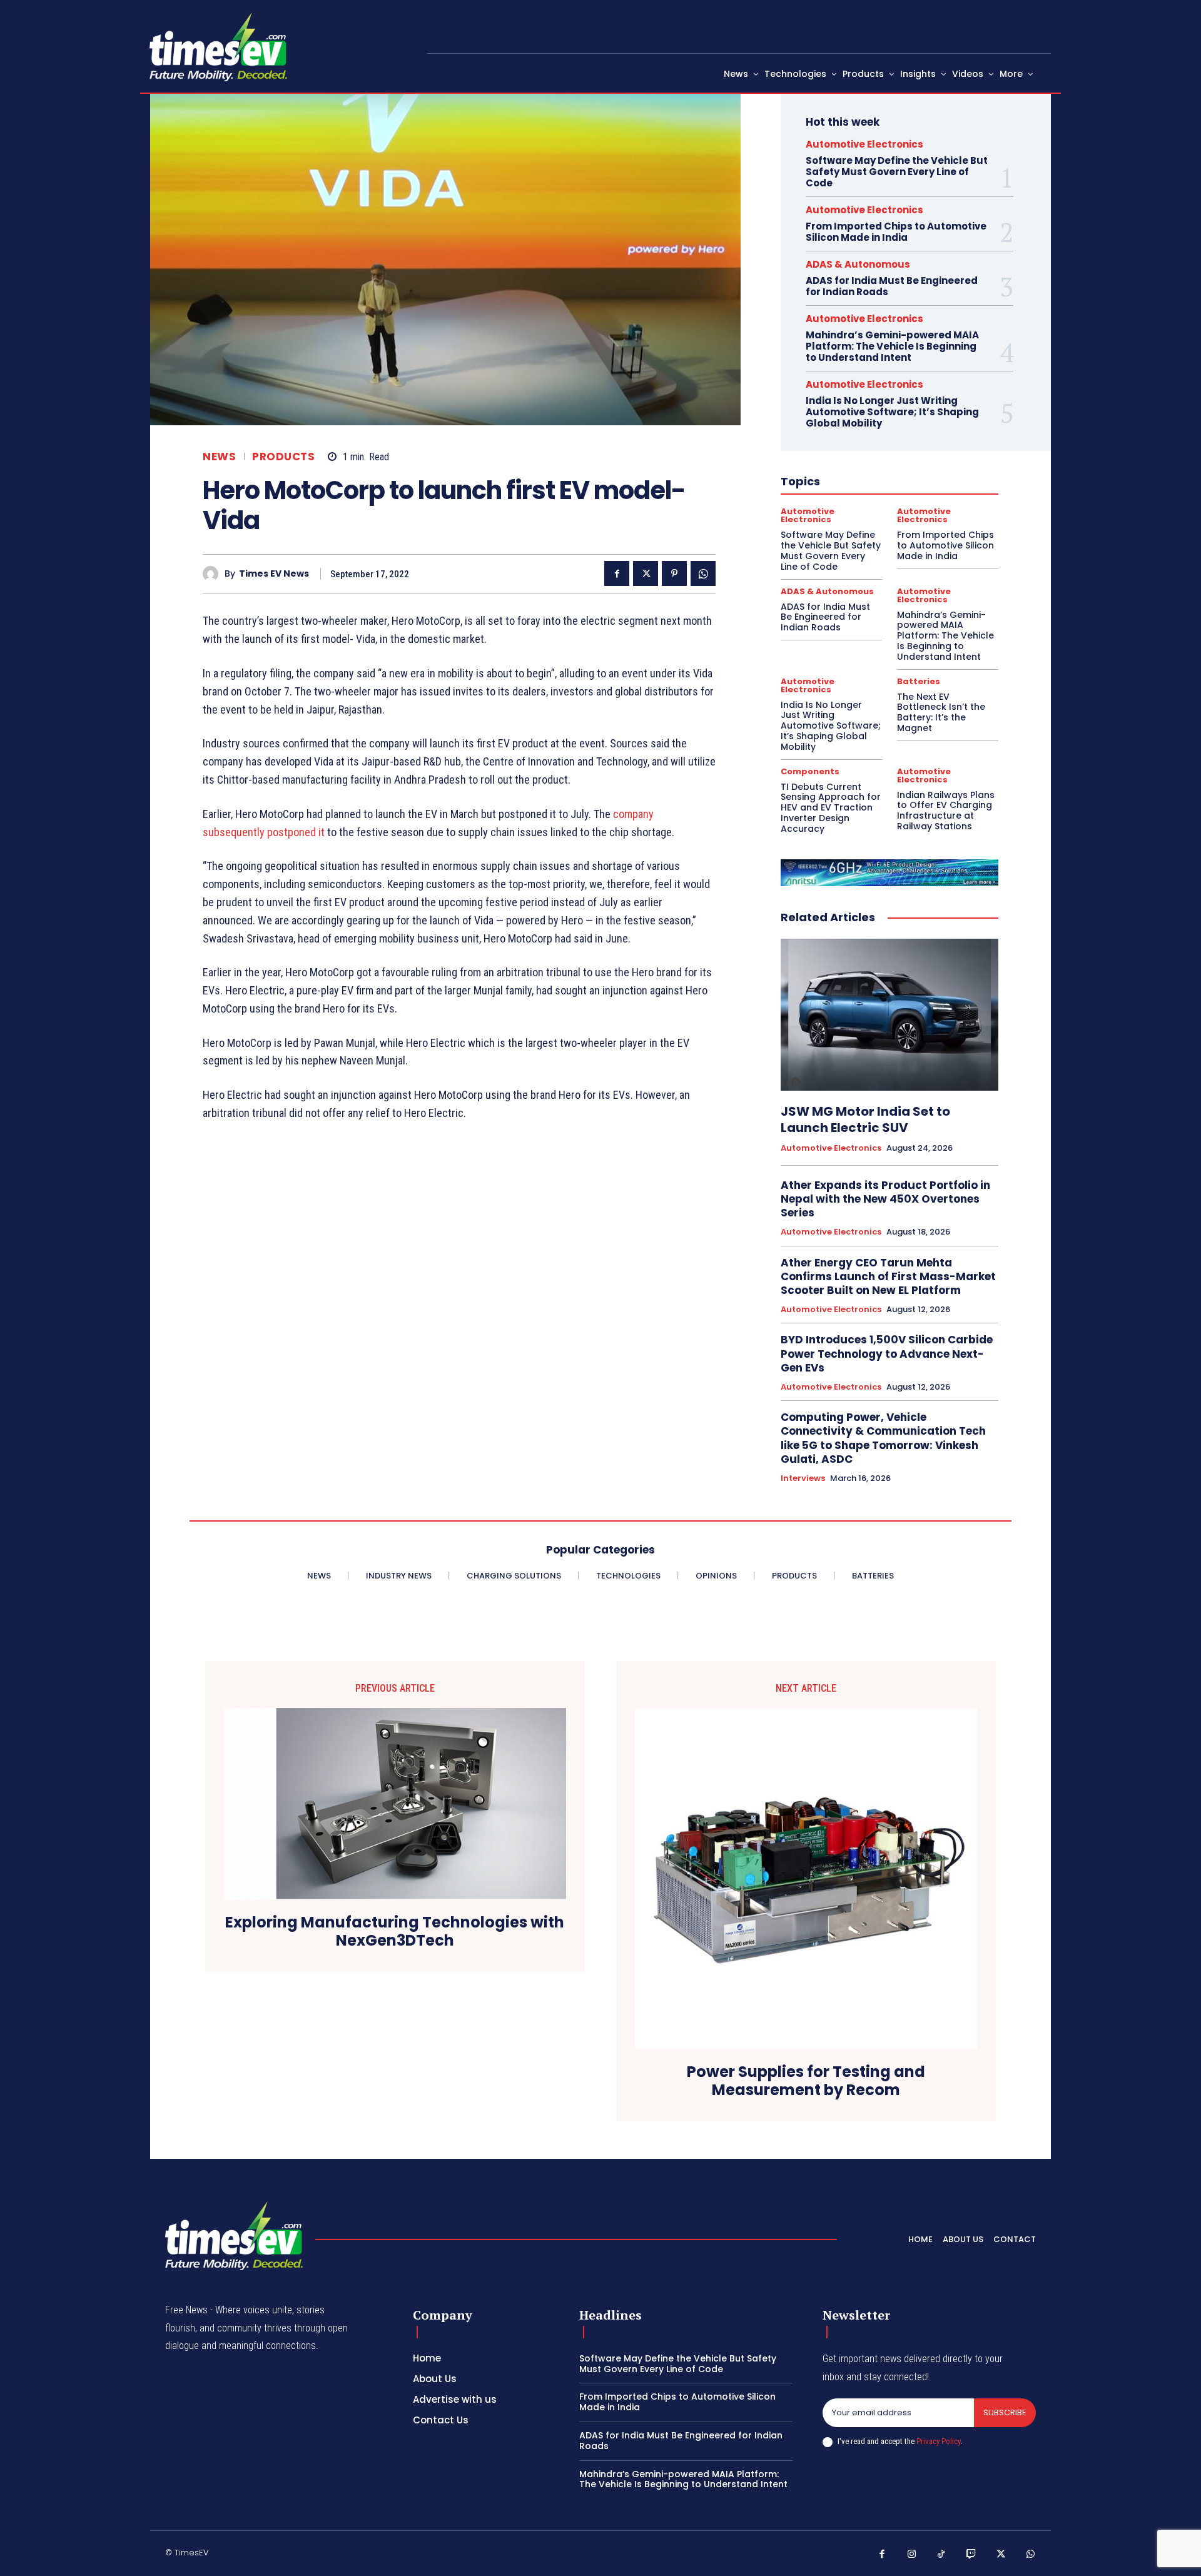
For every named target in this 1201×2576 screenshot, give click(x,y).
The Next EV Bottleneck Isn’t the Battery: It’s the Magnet (941, 712)
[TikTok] (941, 2555)
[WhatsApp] (703, 573)
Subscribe (1005, 2412)
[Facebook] (617, 573)
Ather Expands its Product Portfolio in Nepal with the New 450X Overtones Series (885, 1199)
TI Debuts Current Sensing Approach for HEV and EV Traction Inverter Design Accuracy (831, 808)
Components (810, 771)
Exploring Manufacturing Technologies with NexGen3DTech (395, 1932)
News (219, 457)
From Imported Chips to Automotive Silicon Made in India (896, 232)
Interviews (803, 1478)
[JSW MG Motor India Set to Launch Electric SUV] (889, 1015)
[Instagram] (912, 2555)
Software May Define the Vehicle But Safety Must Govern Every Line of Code (897, 172)
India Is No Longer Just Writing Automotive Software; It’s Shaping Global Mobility (892, 412)
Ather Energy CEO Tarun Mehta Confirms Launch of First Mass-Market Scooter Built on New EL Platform (888, 1276)
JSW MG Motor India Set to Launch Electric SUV (865, 1119)
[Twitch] (971, 2555)
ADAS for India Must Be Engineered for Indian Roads (892, 286)
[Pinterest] (674, 573)
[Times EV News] (214, 574)
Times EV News (274, 574)
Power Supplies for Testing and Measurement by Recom (806, 2081)
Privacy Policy (938, 2441)
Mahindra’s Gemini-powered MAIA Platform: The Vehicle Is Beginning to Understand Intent (892, 346)
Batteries (919, 681)
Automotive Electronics (864, 144)
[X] (646, 573)
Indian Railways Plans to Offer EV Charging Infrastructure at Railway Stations (946, 811)
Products (283, 457)
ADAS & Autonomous (858, 264)
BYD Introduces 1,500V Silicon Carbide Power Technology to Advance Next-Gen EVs (887, 1353)
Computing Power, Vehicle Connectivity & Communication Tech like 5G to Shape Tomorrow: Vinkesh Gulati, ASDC (883, 1438)
